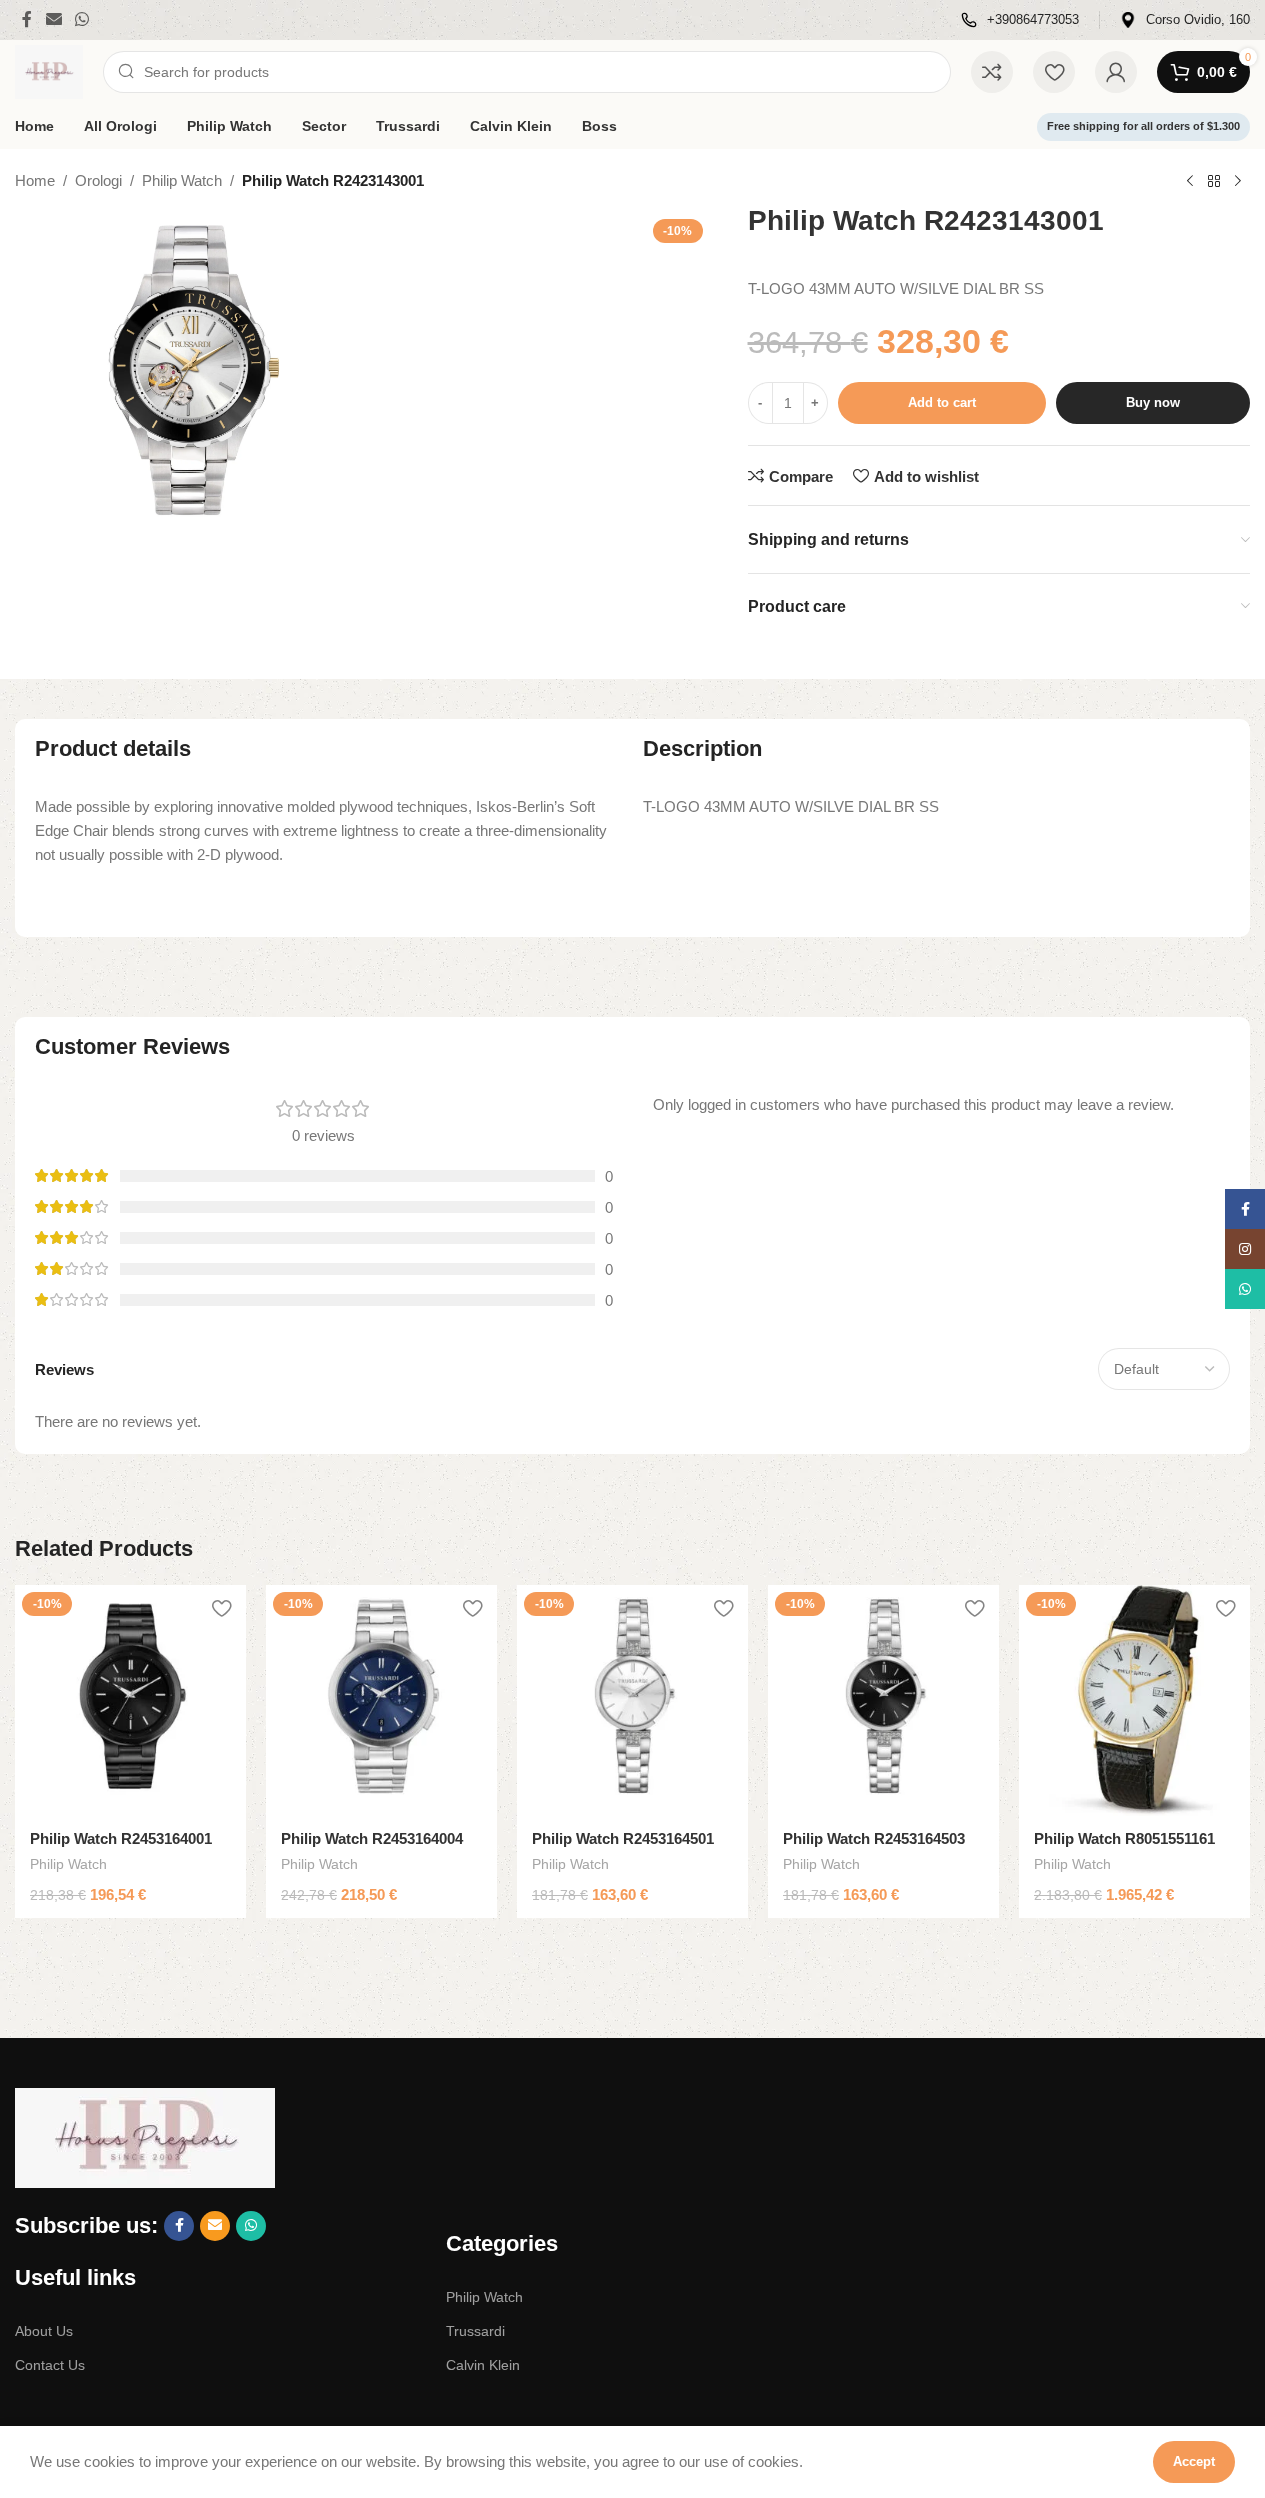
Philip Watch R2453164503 (874, 1838)
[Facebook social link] (27, 19)
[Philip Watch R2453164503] (883, 1700)
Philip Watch (182, 180)
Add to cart (942, 402)
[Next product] (1238, 182)
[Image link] (145, 2136)
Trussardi (475, 2331)
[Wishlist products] (1054, 72)
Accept (1194, 2461)
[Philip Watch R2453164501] (632, 1700)
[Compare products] (992, 72)
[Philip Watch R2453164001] (130, 1700)
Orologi (98, 180)
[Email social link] (53, 19)
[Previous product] (1190, 182)
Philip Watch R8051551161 (1124, 1838)
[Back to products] (1214, 182)
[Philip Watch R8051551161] (1134, 1700)
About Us (44, 2331)
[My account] (1116, 72)
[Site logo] (49, 70)
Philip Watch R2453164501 (623, 1838)
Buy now (1153, 402)
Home (35, 180)
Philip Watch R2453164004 (372, 1838)
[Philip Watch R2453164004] (381, 1700)
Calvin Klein (483, 2365)
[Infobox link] (1020, 20)
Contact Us (50, 2365)
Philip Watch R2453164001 (121, 1838)
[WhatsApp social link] (81, 19)
